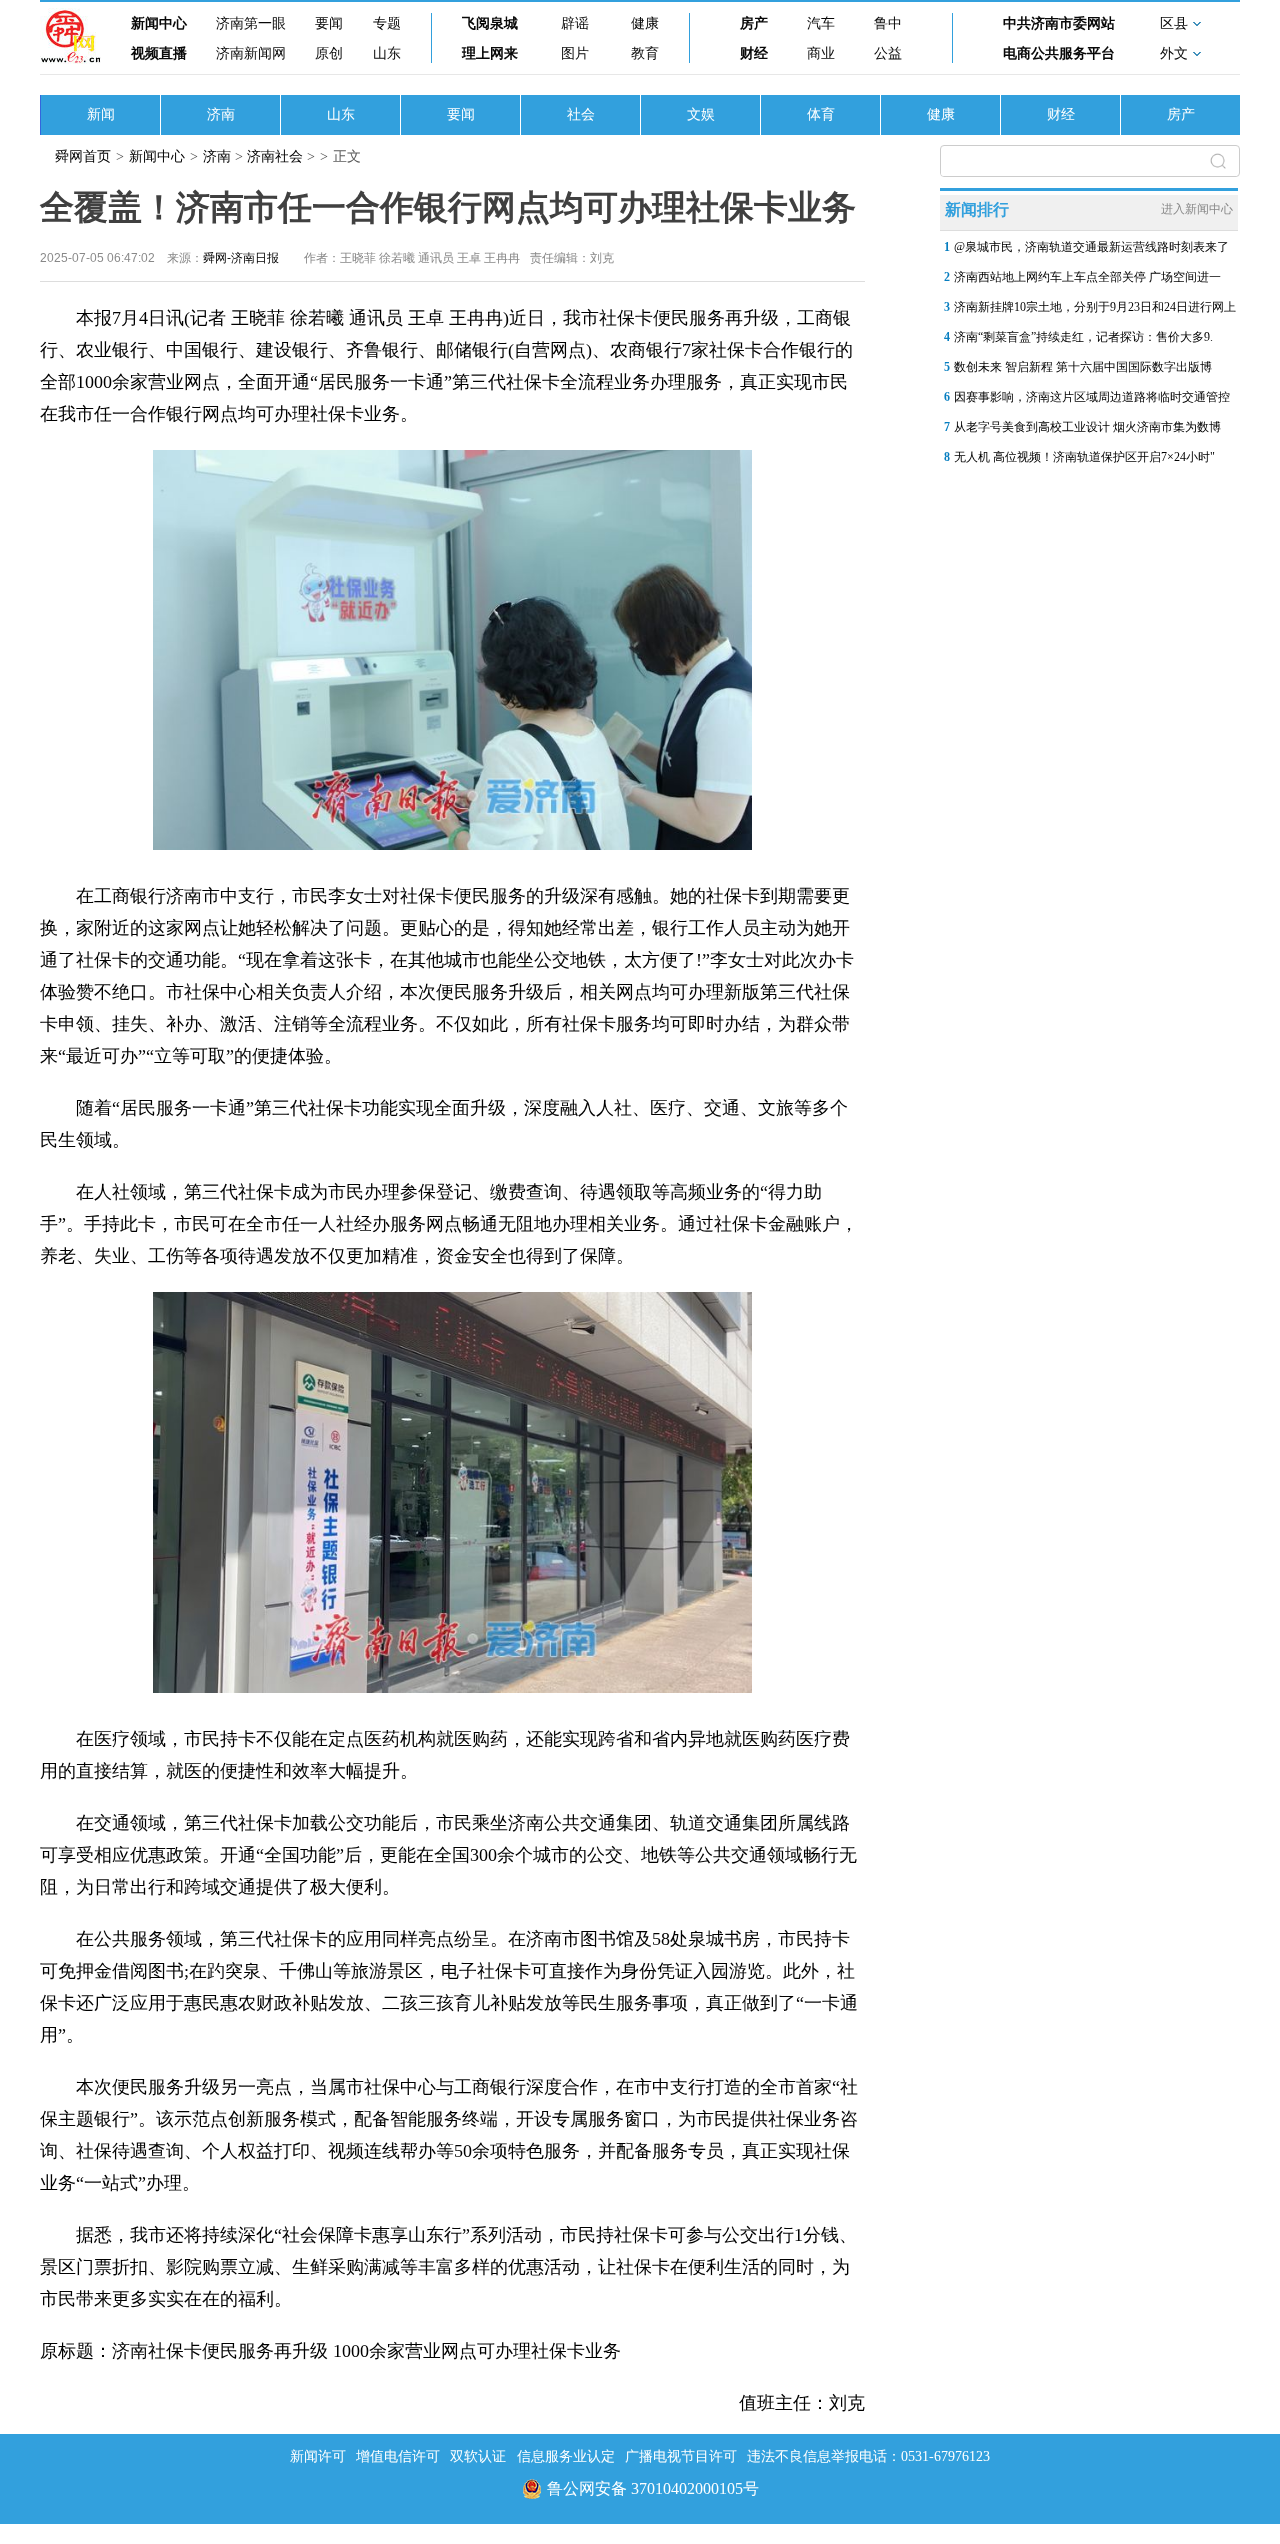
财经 (754, 53)
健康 (645, 23)
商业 (821, 53)
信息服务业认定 (566, 2456)
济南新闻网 (251, 53)
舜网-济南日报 (241, 258)
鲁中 (888, 23)
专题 (387, 23)
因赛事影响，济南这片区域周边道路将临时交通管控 (1092, 397)
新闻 (101, 114)
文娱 (701, 114)
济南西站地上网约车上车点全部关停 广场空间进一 (1087, 277)
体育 (821, 114)
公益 (888, 53)
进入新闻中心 (1197, 209)
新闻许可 (318, 2456)
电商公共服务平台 (1059, 53)
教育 (645, 53)
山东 (387, 53)
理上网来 (490, 53)
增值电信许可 (398, 2456)
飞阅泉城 (490, 23)
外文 (1174, 53)
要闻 (329, 23)
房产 (754, 23)
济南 (221, 114)
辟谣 (575, 23)
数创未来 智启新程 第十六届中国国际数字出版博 (1083, 367)
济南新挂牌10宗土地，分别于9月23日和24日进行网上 (1095, 307)
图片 (575, 53)
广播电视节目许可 (681, 2456)
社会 (581, 114)
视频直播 (159, 53)
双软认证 (478, 2456)
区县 (1174, 23)
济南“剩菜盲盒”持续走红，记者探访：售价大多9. (1083, 337)
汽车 (821, 23)
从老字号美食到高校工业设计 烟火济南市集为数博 (1087, 427)
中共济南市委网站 (1059, 23)
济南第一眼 (251, 23)
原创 (329, 53)
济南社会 (275, 156)
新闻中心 (159, 23)
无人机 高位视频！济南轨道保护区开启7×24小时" (1084, 457)
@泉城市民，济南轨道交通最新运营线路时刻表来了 (1091, 247)
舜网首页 (83, 156)
